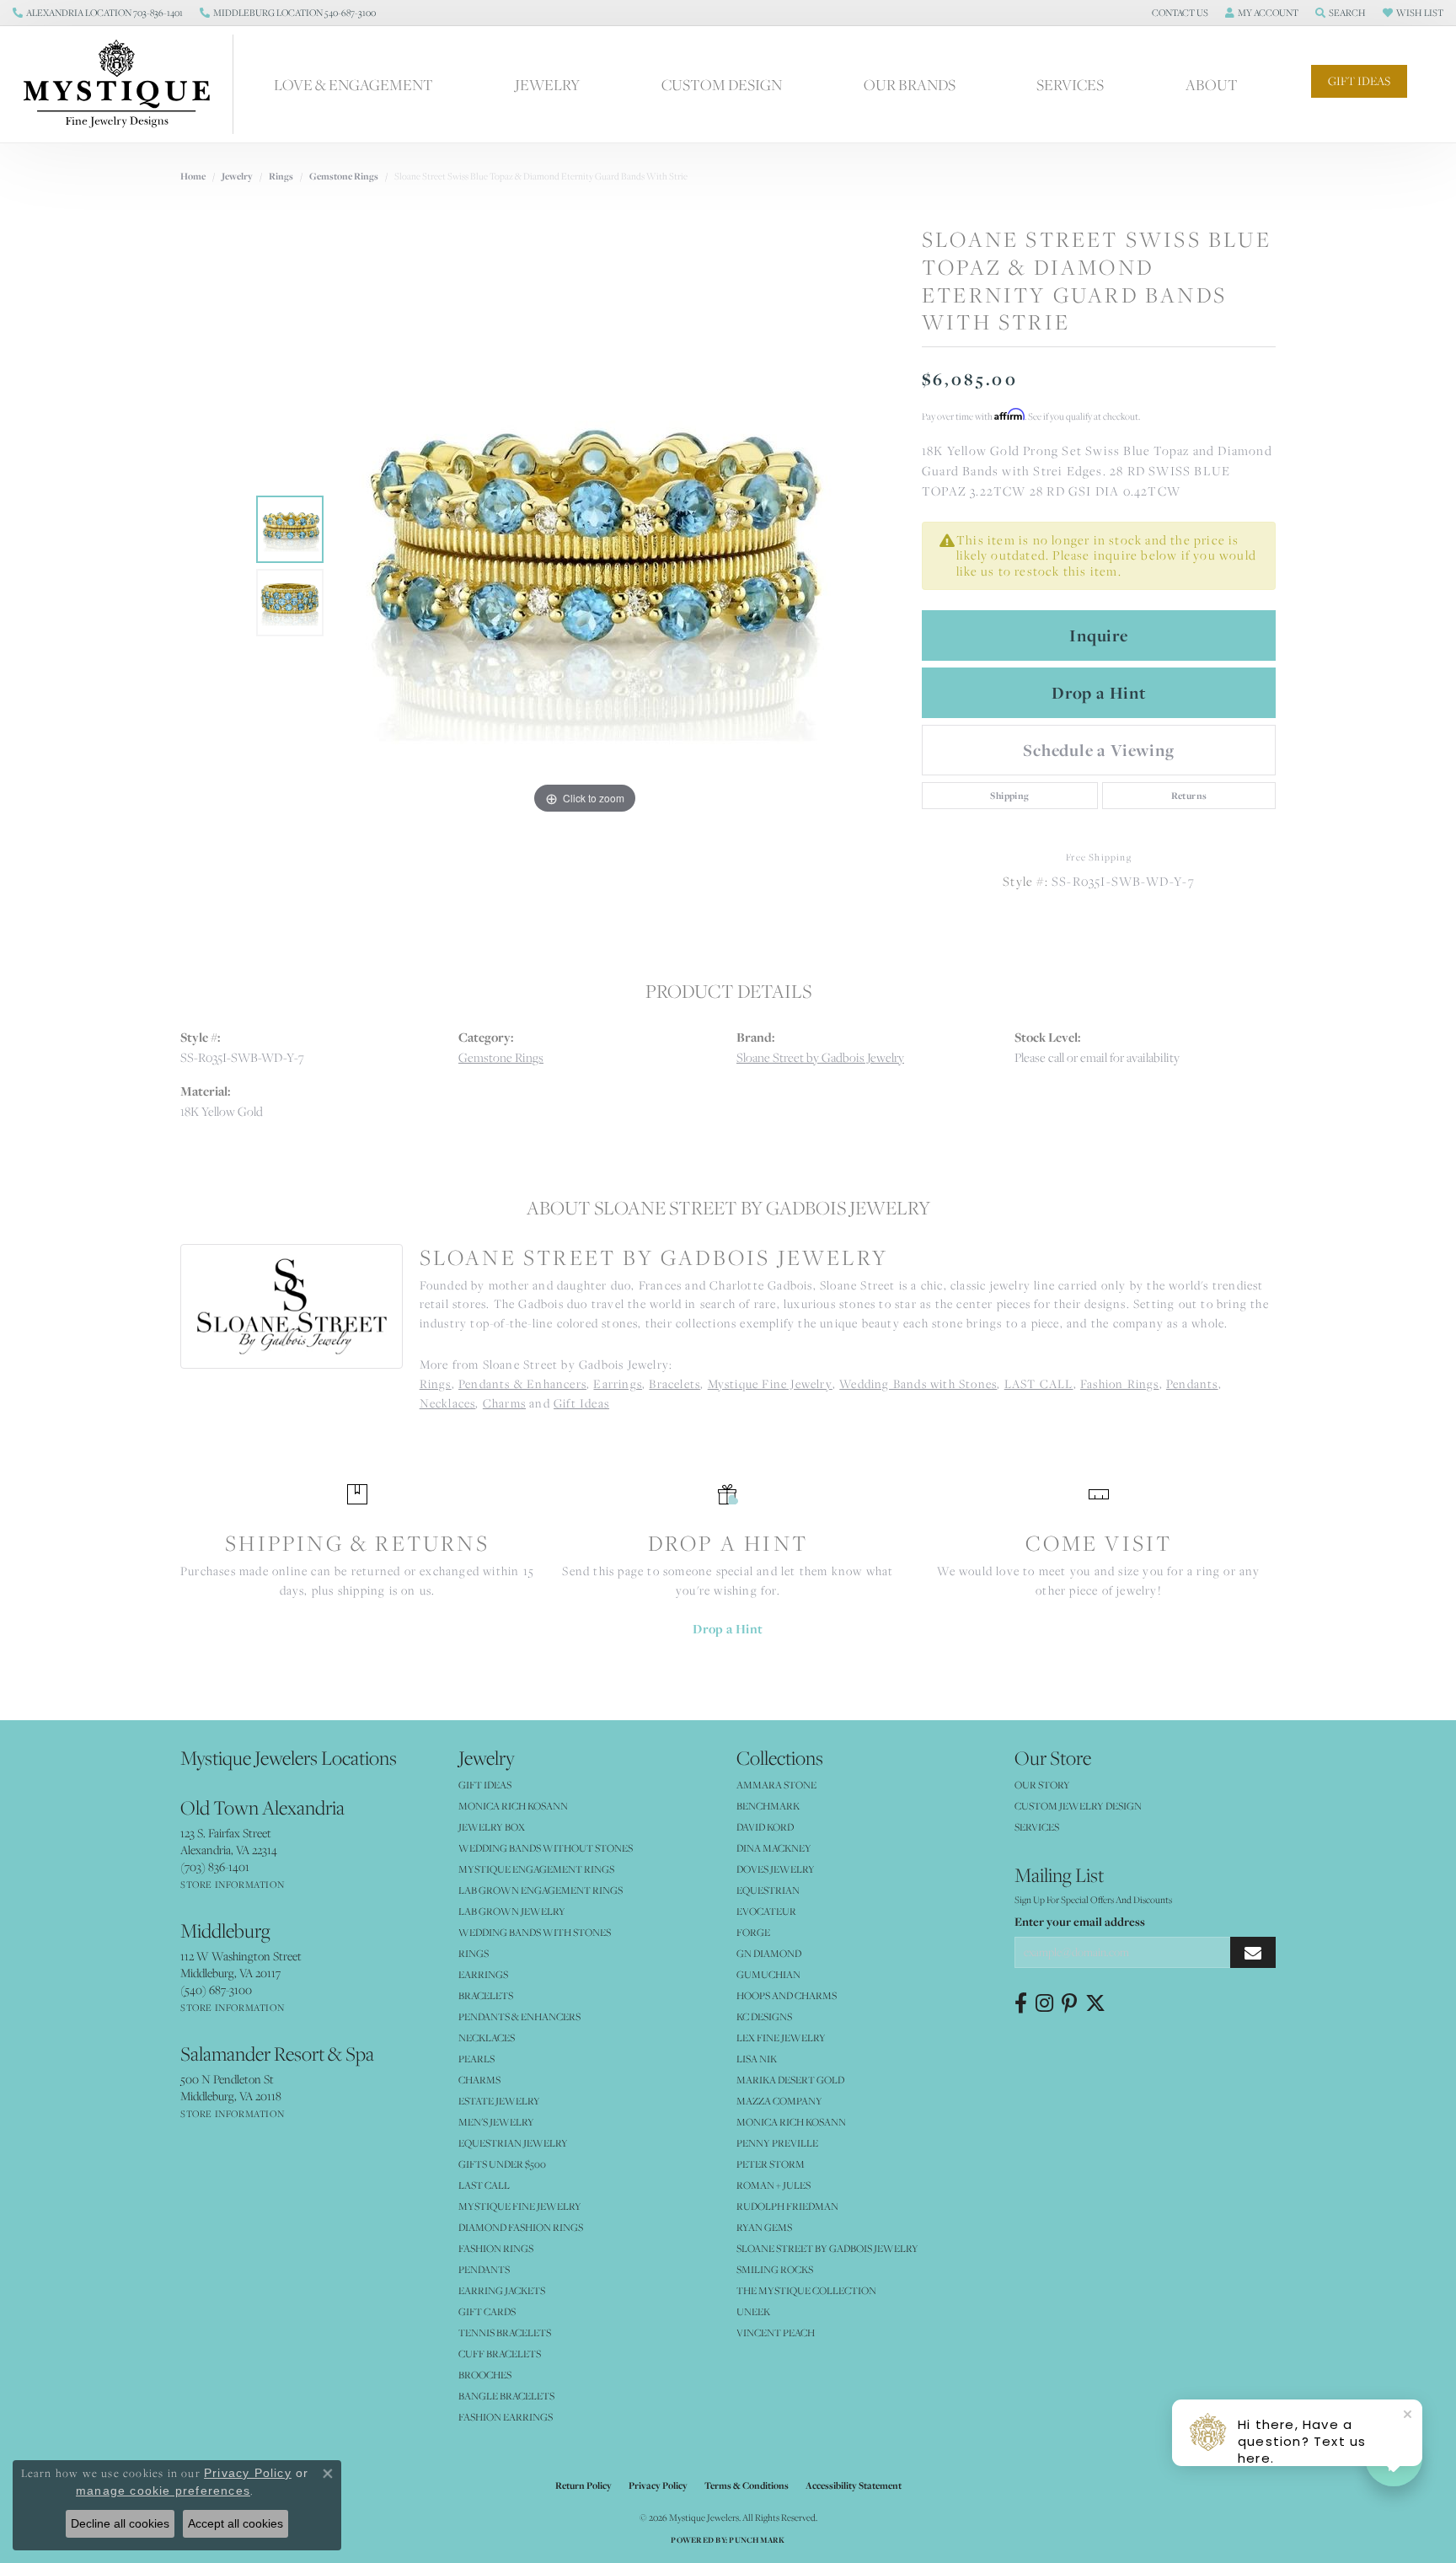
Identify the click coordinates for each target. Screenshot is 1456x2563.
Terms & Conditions (747, 2485)
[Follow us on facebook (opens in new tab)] (1021, 2003)
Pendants (1192, 1383)
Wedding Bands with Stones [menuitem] (535, 1932)
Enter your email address (1080, 1922)
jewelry (237, 176)
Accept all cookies (236, 2523)
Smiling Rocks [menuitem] (775, 2269)
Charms (504, 1403)
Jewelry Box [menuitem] (492, 1827)
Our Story (1042, 1785)
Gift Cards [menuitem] (487, 2311)
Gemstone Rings (344, 176)
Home (193, 176)
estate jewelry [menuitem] (499, 2101)
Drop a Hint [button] (1099, 693)
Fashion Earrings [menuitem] (506, 2417)
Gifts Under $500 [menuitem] (502, 2164)
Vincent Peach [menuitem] (776, 2332)
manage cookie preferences (163, 2491)
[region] (585, 566)
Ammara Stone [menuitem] (776, 1785)
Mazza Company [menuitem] (779, 2101)
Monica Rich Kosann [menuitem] (791, 2122)
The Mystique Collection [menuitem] (806, 2290)
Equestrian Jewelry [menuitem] (513, 2143)
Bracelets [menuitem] (486, 1995)
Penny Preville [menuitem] (777, 2143)
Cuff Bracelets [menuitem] (500, 2354)
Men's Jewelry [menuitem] (496, 2122)
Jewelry (547, 84)
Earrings (618, 1383)
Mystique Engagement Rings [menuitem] (536, 1869)
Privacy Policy (658, 2485)
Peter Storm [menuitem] (771, 2164)
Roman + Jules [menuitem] (773, 2185)
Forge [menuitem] (753, 1932)
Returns (1189, 796)
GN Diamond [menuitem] (769, 1953)
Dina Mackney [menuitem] (774, 1848)
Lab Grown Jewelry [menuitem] (512, 1911)
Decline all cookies (120, 2523)
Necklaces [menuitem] (487, 2038)
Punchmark (757, 2540)
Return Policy (583, 2485)
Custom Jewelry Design (1078, 1806)
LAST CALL (1039, 1383)
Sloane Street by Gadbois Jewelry (820, 1057)
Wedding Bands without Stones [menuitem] (546, 1848)
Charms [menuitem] (479, 2080)
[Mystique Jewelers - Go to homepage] (125, 84)
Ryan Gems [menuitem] (764, 2227)
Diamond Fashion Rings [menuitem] (521, 2227)
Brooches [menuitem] (485, 2375)
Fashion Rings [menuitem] (496, 2248)
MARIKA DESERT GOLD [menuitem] (790, 2080)
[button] (1178, 13)
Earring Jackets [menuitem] (502, 2290)
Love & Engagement (353, 84)
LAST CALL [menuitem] (484, 2185)
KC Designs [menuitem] (764, 2016)
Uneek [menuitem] (753, 2311)
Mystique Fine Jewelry (770, 1383)
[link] (98, 13)
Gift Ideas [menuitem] (485, 1785)
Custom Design (722, 84)
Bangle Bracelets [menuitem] (506, 2396)
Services (1070, 84)
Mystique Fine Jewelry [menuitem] (520, 2206)
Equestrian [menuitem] (768, 1890)
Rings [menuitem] (474, 1953)
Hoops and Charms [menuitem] (787, 1995)
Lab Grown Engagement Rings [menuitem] (541, 1890)
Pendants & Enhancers (522, 1383)
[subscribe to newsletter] (1253, 1952)
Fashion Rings (1120, 1383)
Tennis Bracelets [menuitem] (505, 2332)
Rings (281, 176)
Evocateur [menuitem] (766, 1911)
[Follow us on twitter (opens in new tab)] (1095, 2003)
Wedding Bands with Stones (918, 1383)
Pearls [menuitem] (476, 2059)
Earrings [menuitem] (483, 1974)
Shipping (1009, 796)
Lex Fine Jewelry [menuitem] (781, 2038)
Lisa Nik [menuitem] (757, 2059)
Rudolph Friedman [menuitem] (787, 2206)
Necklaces (448, 1403)
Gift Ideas (1359, 81)
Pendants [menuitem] (484, 2269)
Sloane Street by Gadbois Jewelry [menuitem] (827, 2248)
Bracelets (674, 1383)
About (1212, 84)
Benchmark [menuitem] (768, 1806)
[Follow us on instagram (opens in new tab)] (1044, 2003)
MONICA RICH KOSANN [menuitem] (513, 1806)
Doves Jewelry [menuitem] (776, 1869)
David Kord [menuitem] (765, 1827)
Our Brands (910, 84)
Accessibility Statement (854, 2485)
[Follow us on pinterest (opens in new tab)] (1069, 2003)
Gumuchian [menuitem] (768, 1974)
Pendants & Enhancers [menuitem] (519, 2016)
